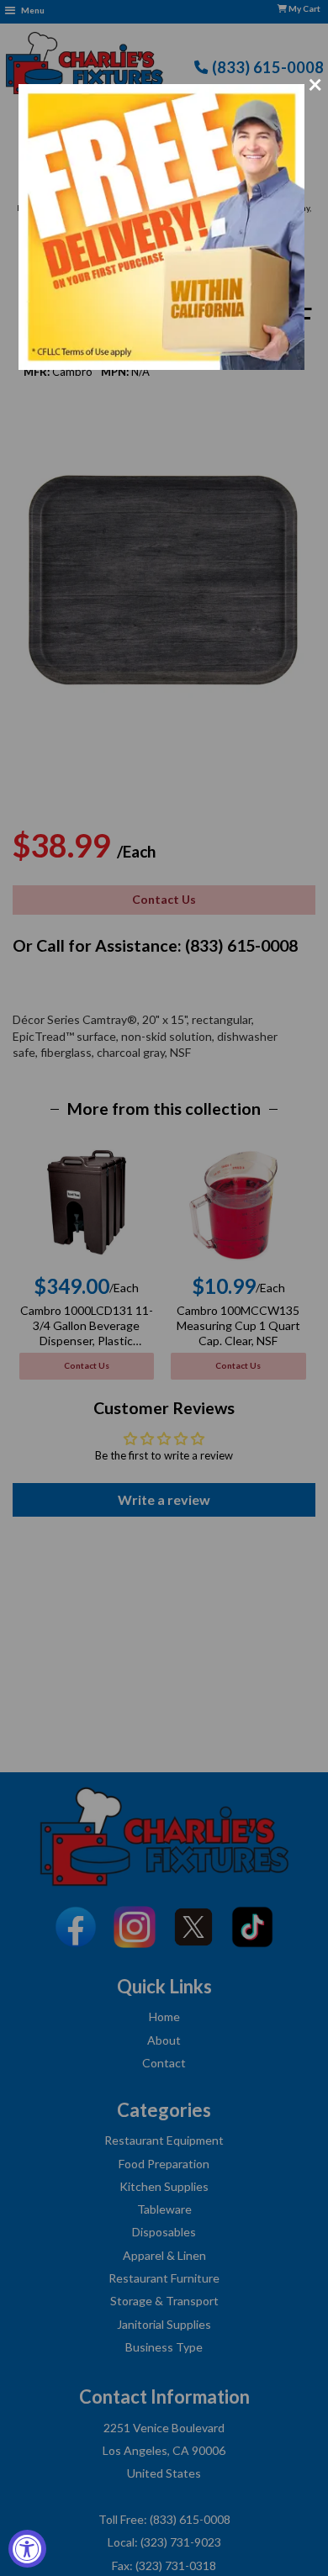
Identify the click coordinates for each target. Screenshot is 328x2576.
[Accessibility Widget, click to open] (27, 2549)
